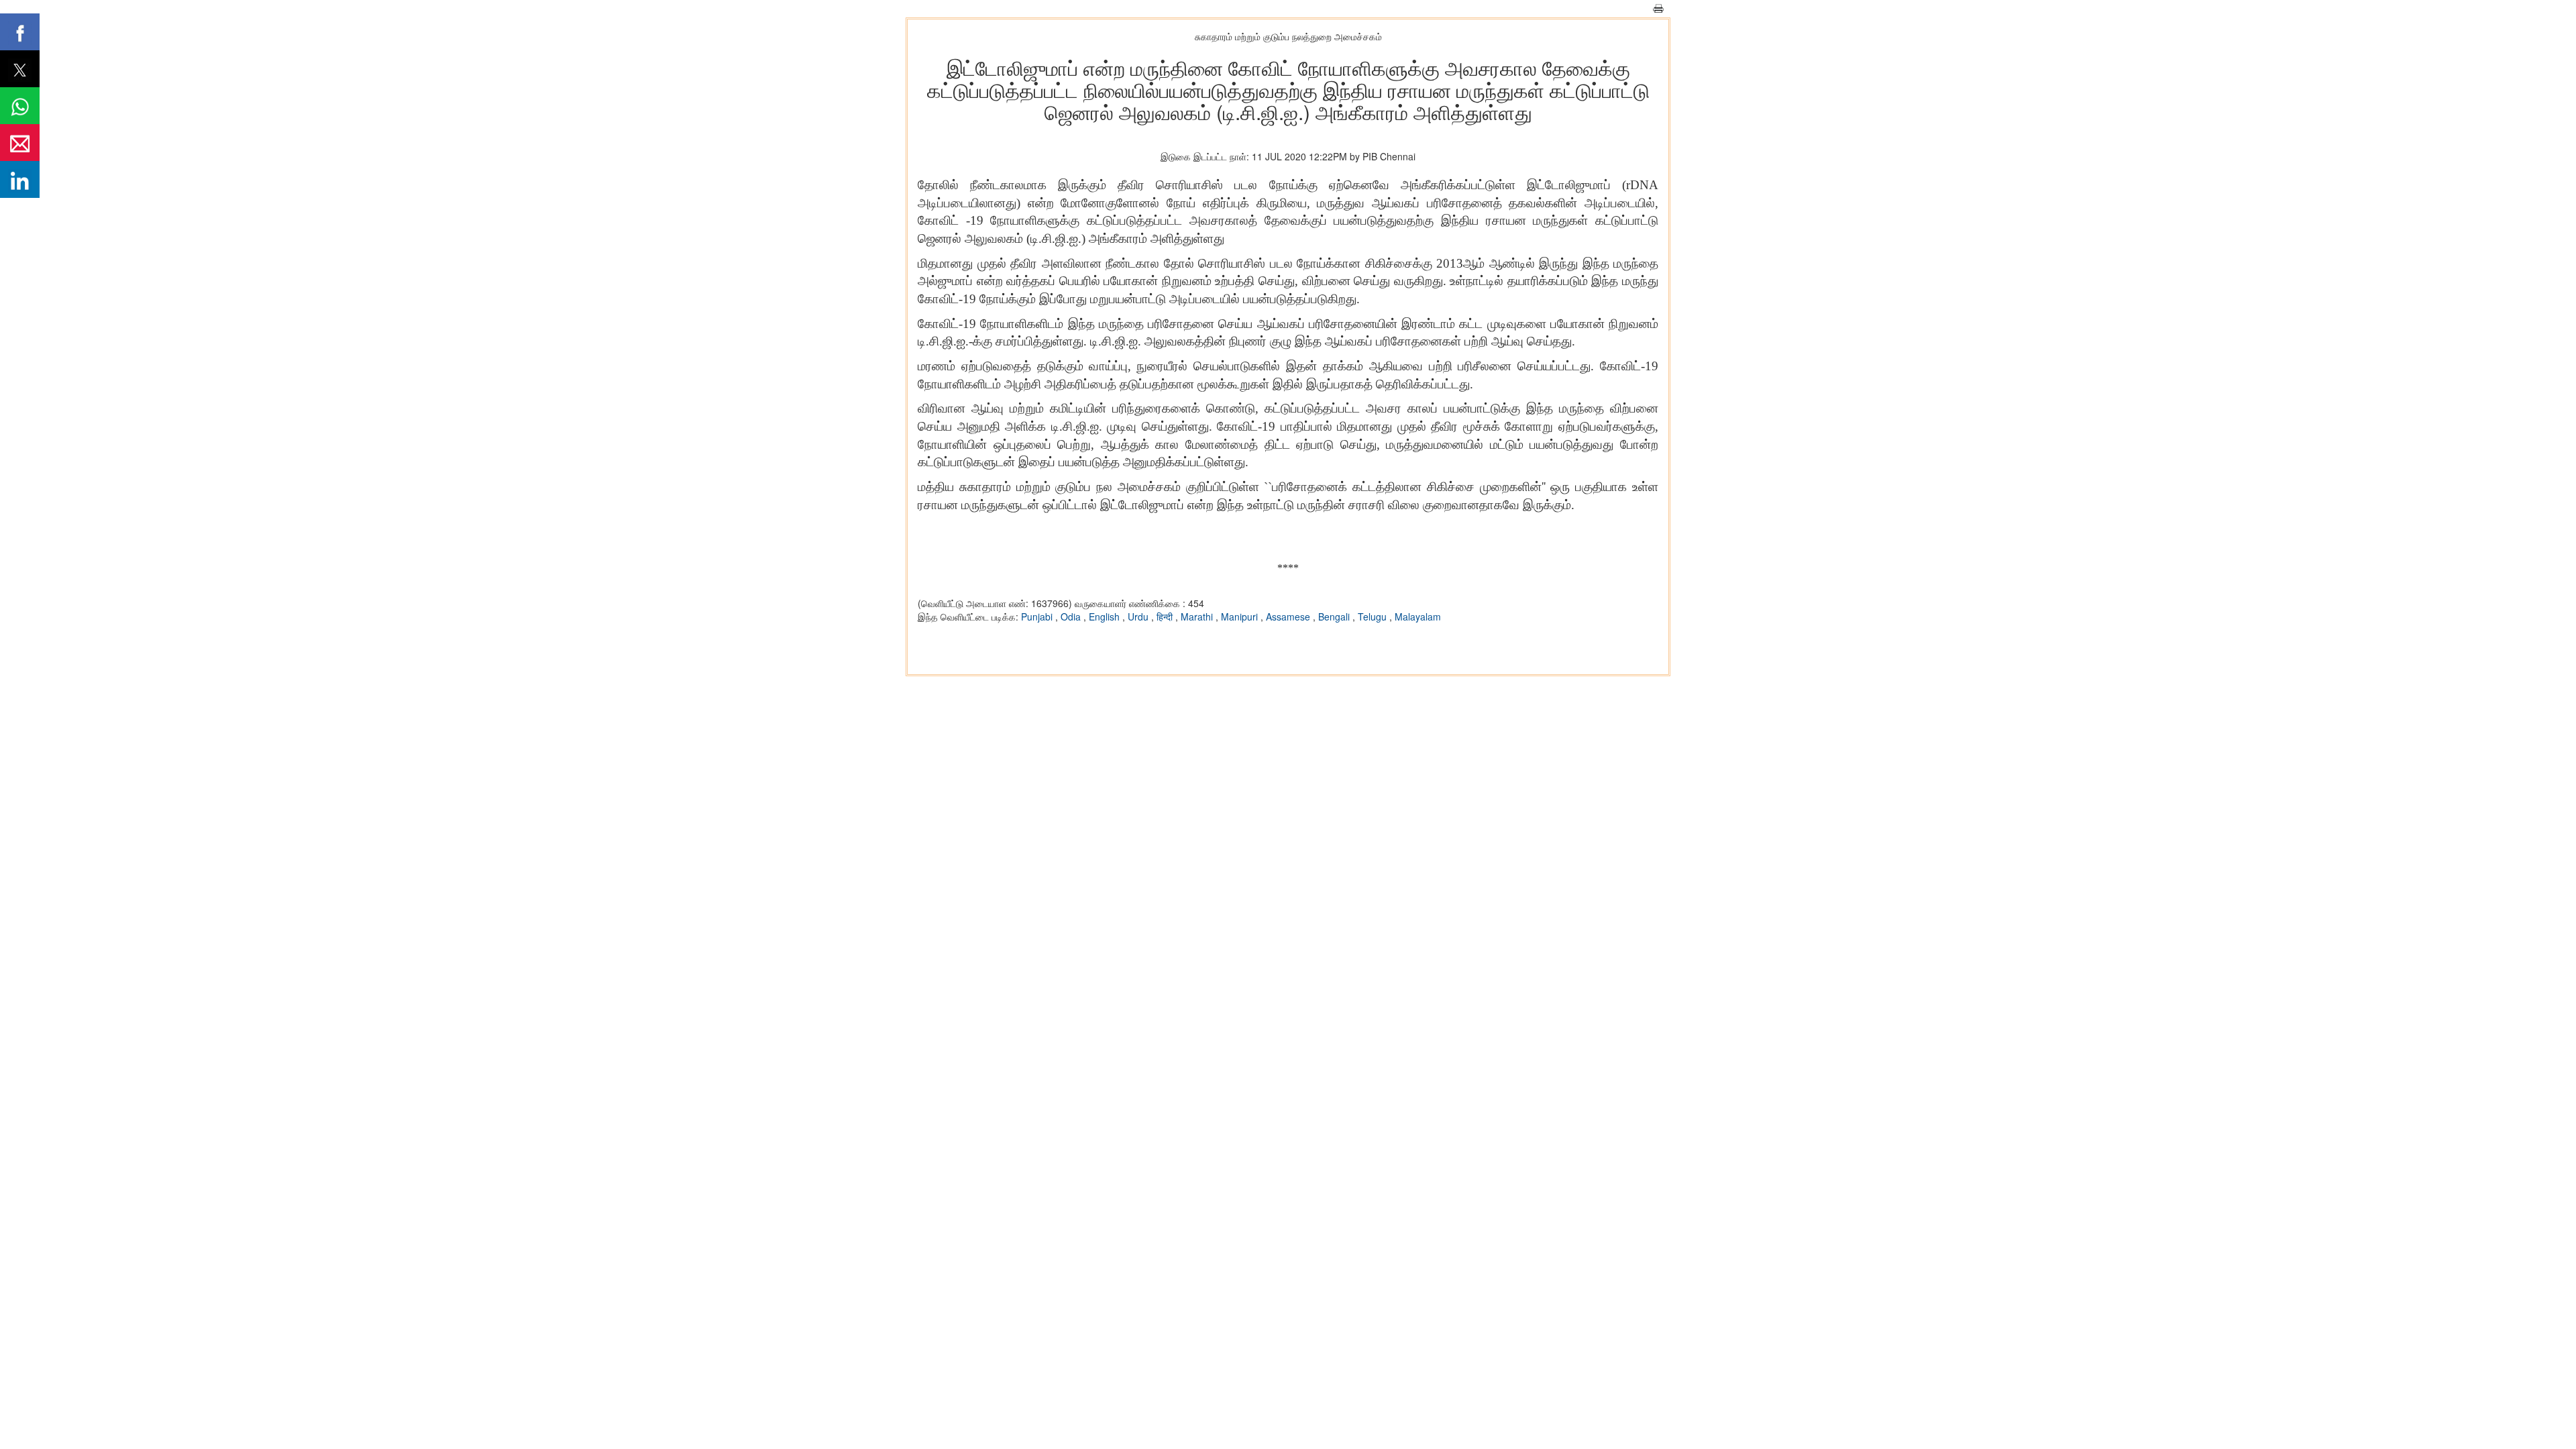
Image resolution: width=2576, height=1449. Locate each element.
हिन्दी (1166, 616)
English (1106, 616)
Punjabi (1038, 616)
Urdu (1139, 616)
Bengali (1335, 616)
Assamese (1289, 616)
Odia (1072, 616)
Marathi (1198, 616)
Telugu (1374, 616)
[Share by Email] (20, 143)
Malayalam (1418, 616)
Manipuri (1241, 616)
